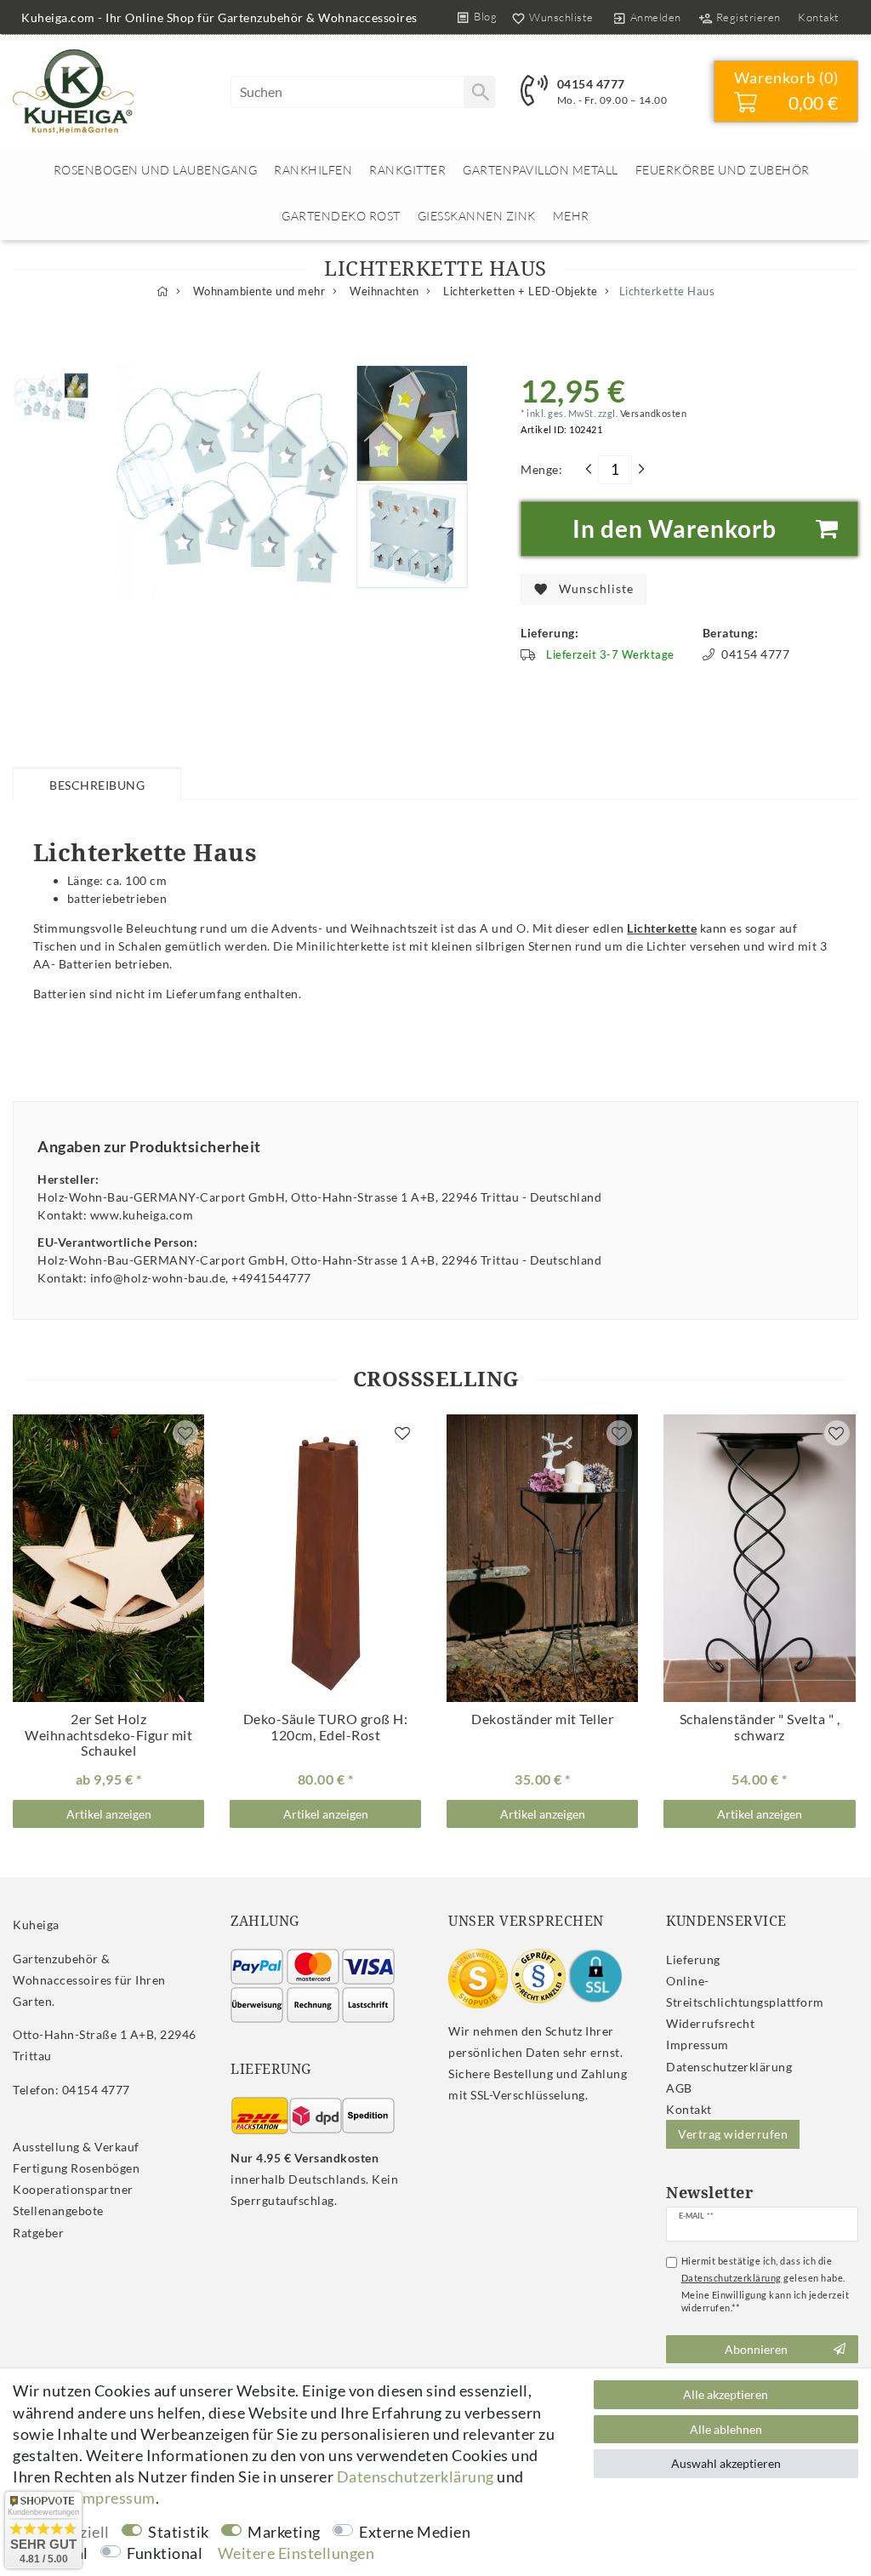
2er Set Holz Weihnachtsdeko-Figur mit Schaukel (108, 1735)
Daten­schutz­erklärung (729, 2067)
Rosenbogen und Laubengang (156, 170)
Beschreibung (97, 785)
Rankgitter (407, 170)
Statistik (179, 2532)
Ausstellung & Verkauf (76, 2147)
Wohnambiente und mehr (257, 291)
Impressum (697, 2045)
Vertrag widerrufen (733, 2134)
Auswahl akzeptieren (726, 2463)
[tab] (97, 784)
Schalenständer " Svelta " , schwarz (760, 1727)
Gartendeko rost (341, 216)
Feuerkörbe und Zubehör (723, 170)
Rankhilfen (313, 170)
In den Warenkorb (675, 528)
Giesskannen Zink (477, 216)
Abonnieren (756, 2349)
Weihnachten (383, 291)
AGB (679, 2088)
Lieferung (693, 1959)
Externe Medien (415, 2532)
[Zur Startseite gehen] (163, 291)
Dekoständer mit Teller (542, 1719)
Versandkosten (652, 413)
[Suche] (479, 92)
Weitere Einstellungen (296, 2553)
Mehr (571, 216)
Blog (485, 16)
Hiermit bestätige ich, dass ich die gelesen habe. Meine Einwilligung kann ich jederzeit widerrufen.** (766, 2284)
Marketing (284, 2532)
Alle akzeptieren (726, 2394)
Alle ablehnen (726, 2429)
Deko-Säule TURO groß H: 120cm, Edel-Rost (326, 1727)
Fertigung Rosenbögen (76, 2168)
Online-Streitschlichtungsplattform (745, 1991)
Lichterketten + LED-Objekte (519, 291)
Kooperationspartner (73, 2189)
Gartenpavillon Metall (541, 170)
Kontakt (819, 17)
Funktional (165, 2553)
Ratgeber (38, 2233)
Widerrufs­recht (710, 2023)
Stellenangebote (58, 2210)
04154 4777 (591, 84)
